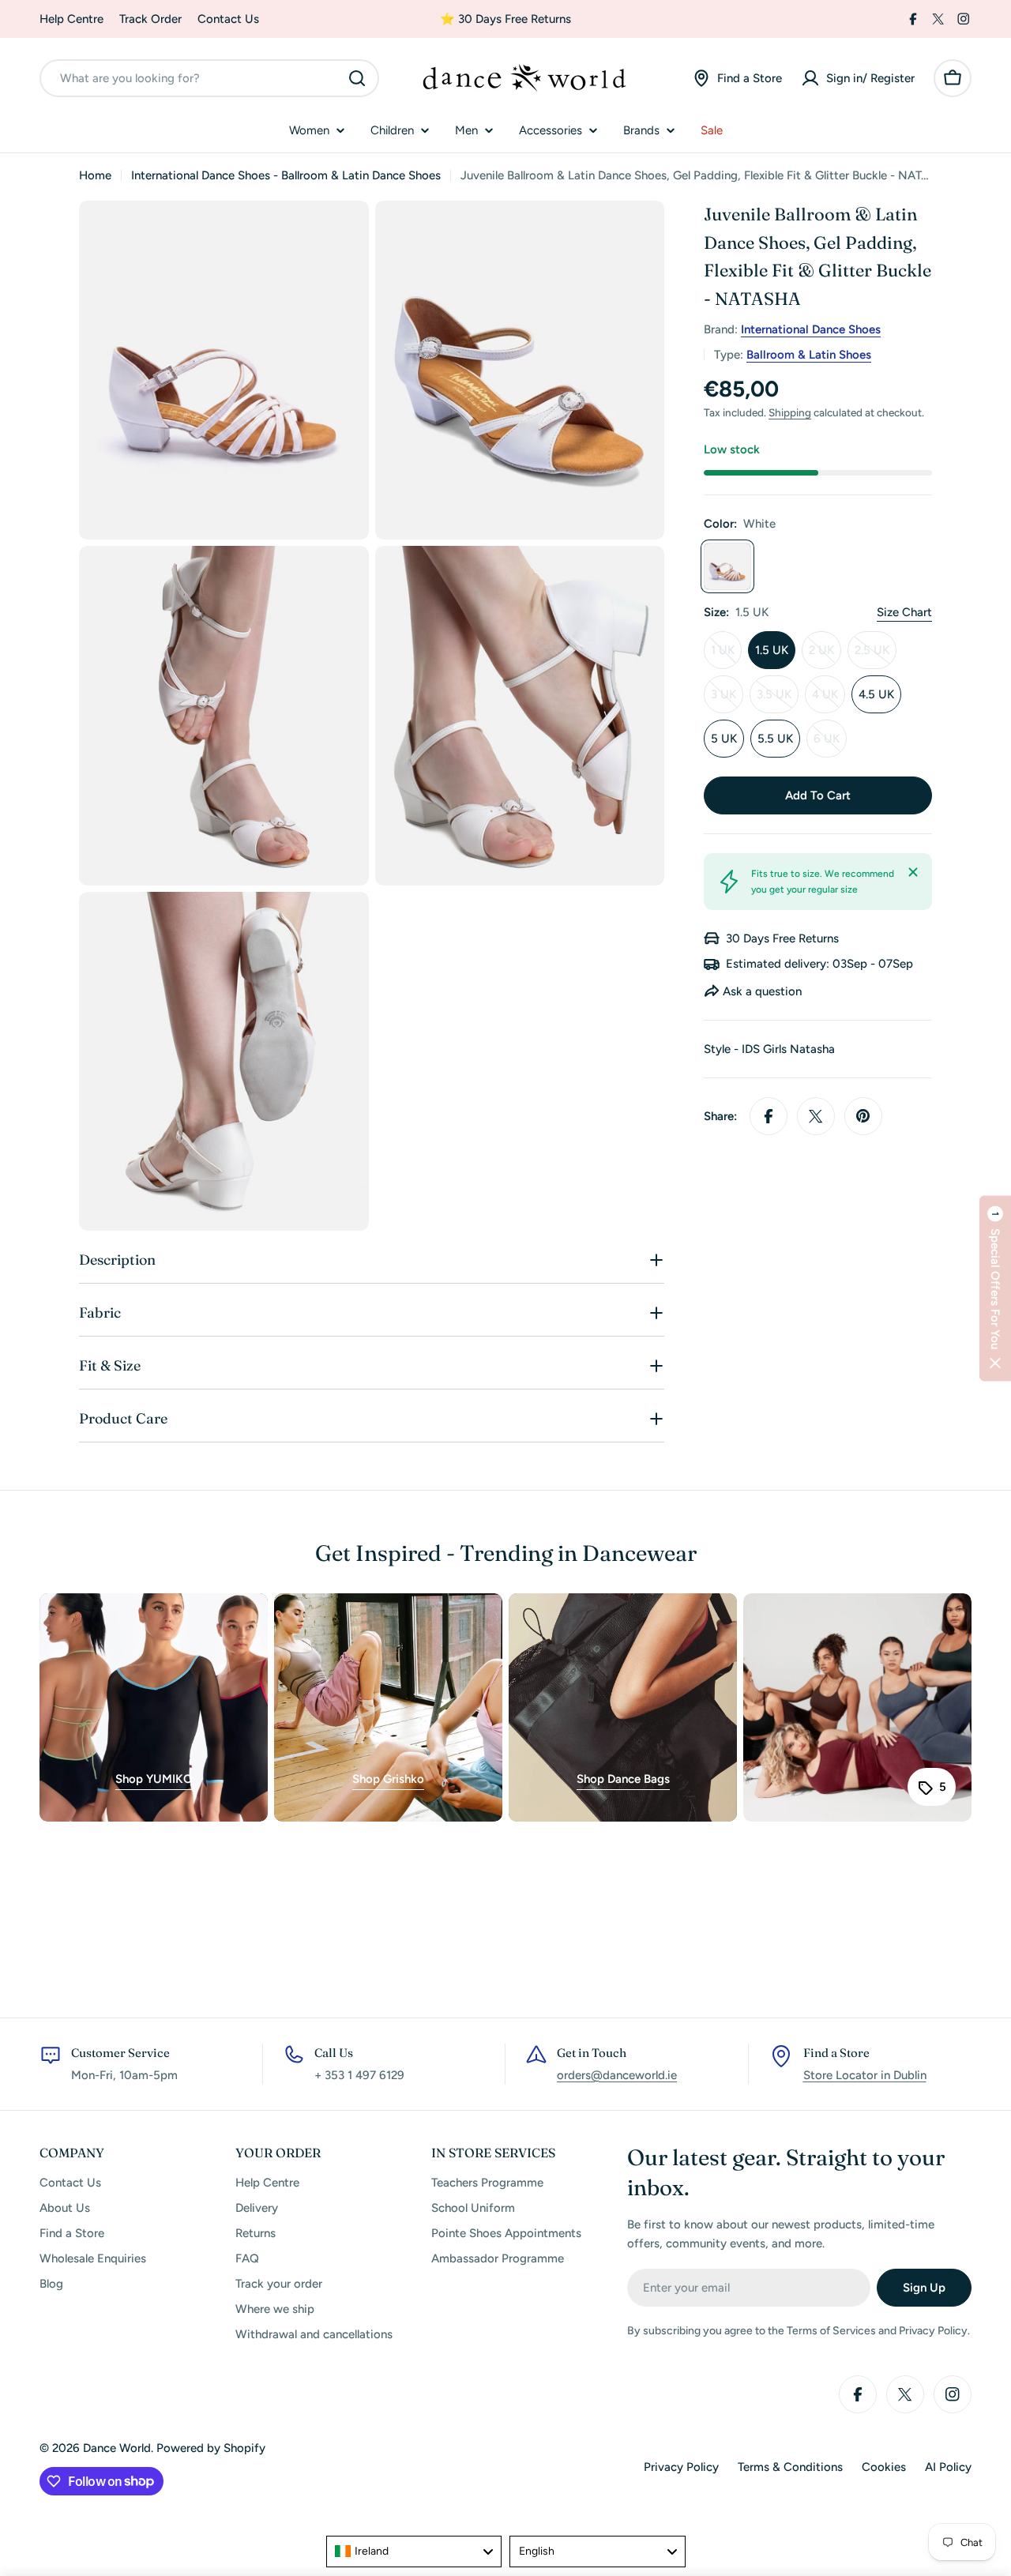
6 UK (830, 745)
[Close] (913, 872)
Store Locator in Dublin (865, 2075)
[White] (727, 566)
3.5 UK (778, 700)
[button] (995, 1288)
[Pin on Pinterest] (863, 1116)
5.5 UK (775, 739)
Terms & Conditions (790, 2467)
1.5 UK (772, 650)
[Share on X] (816, 1116)
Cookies (884, 2467)
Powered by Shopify (211, 2448)
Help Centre (71, 19)
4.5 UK (876, 694)
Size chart (904, 612)
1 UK (726, 656)
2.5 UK (876, 656)
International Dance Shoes (811, 329)
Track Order (150, 19)
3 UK (727, 700)
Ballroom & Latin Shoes (809, 355)
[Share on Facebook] (769, 1116)
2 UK (825, 656)
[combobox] (209, 78)
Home (95, 175)
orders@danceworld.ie (617, 2075)
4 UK (829, 700)
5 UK (724, 739)
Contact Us (228, 19)
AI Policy (948, 2467)
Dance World (117, 2448)
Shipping (790, 412)
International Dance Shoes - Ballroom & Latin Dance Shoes (286, 175)
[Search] (357, 78)
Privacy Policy (681, 2467)
